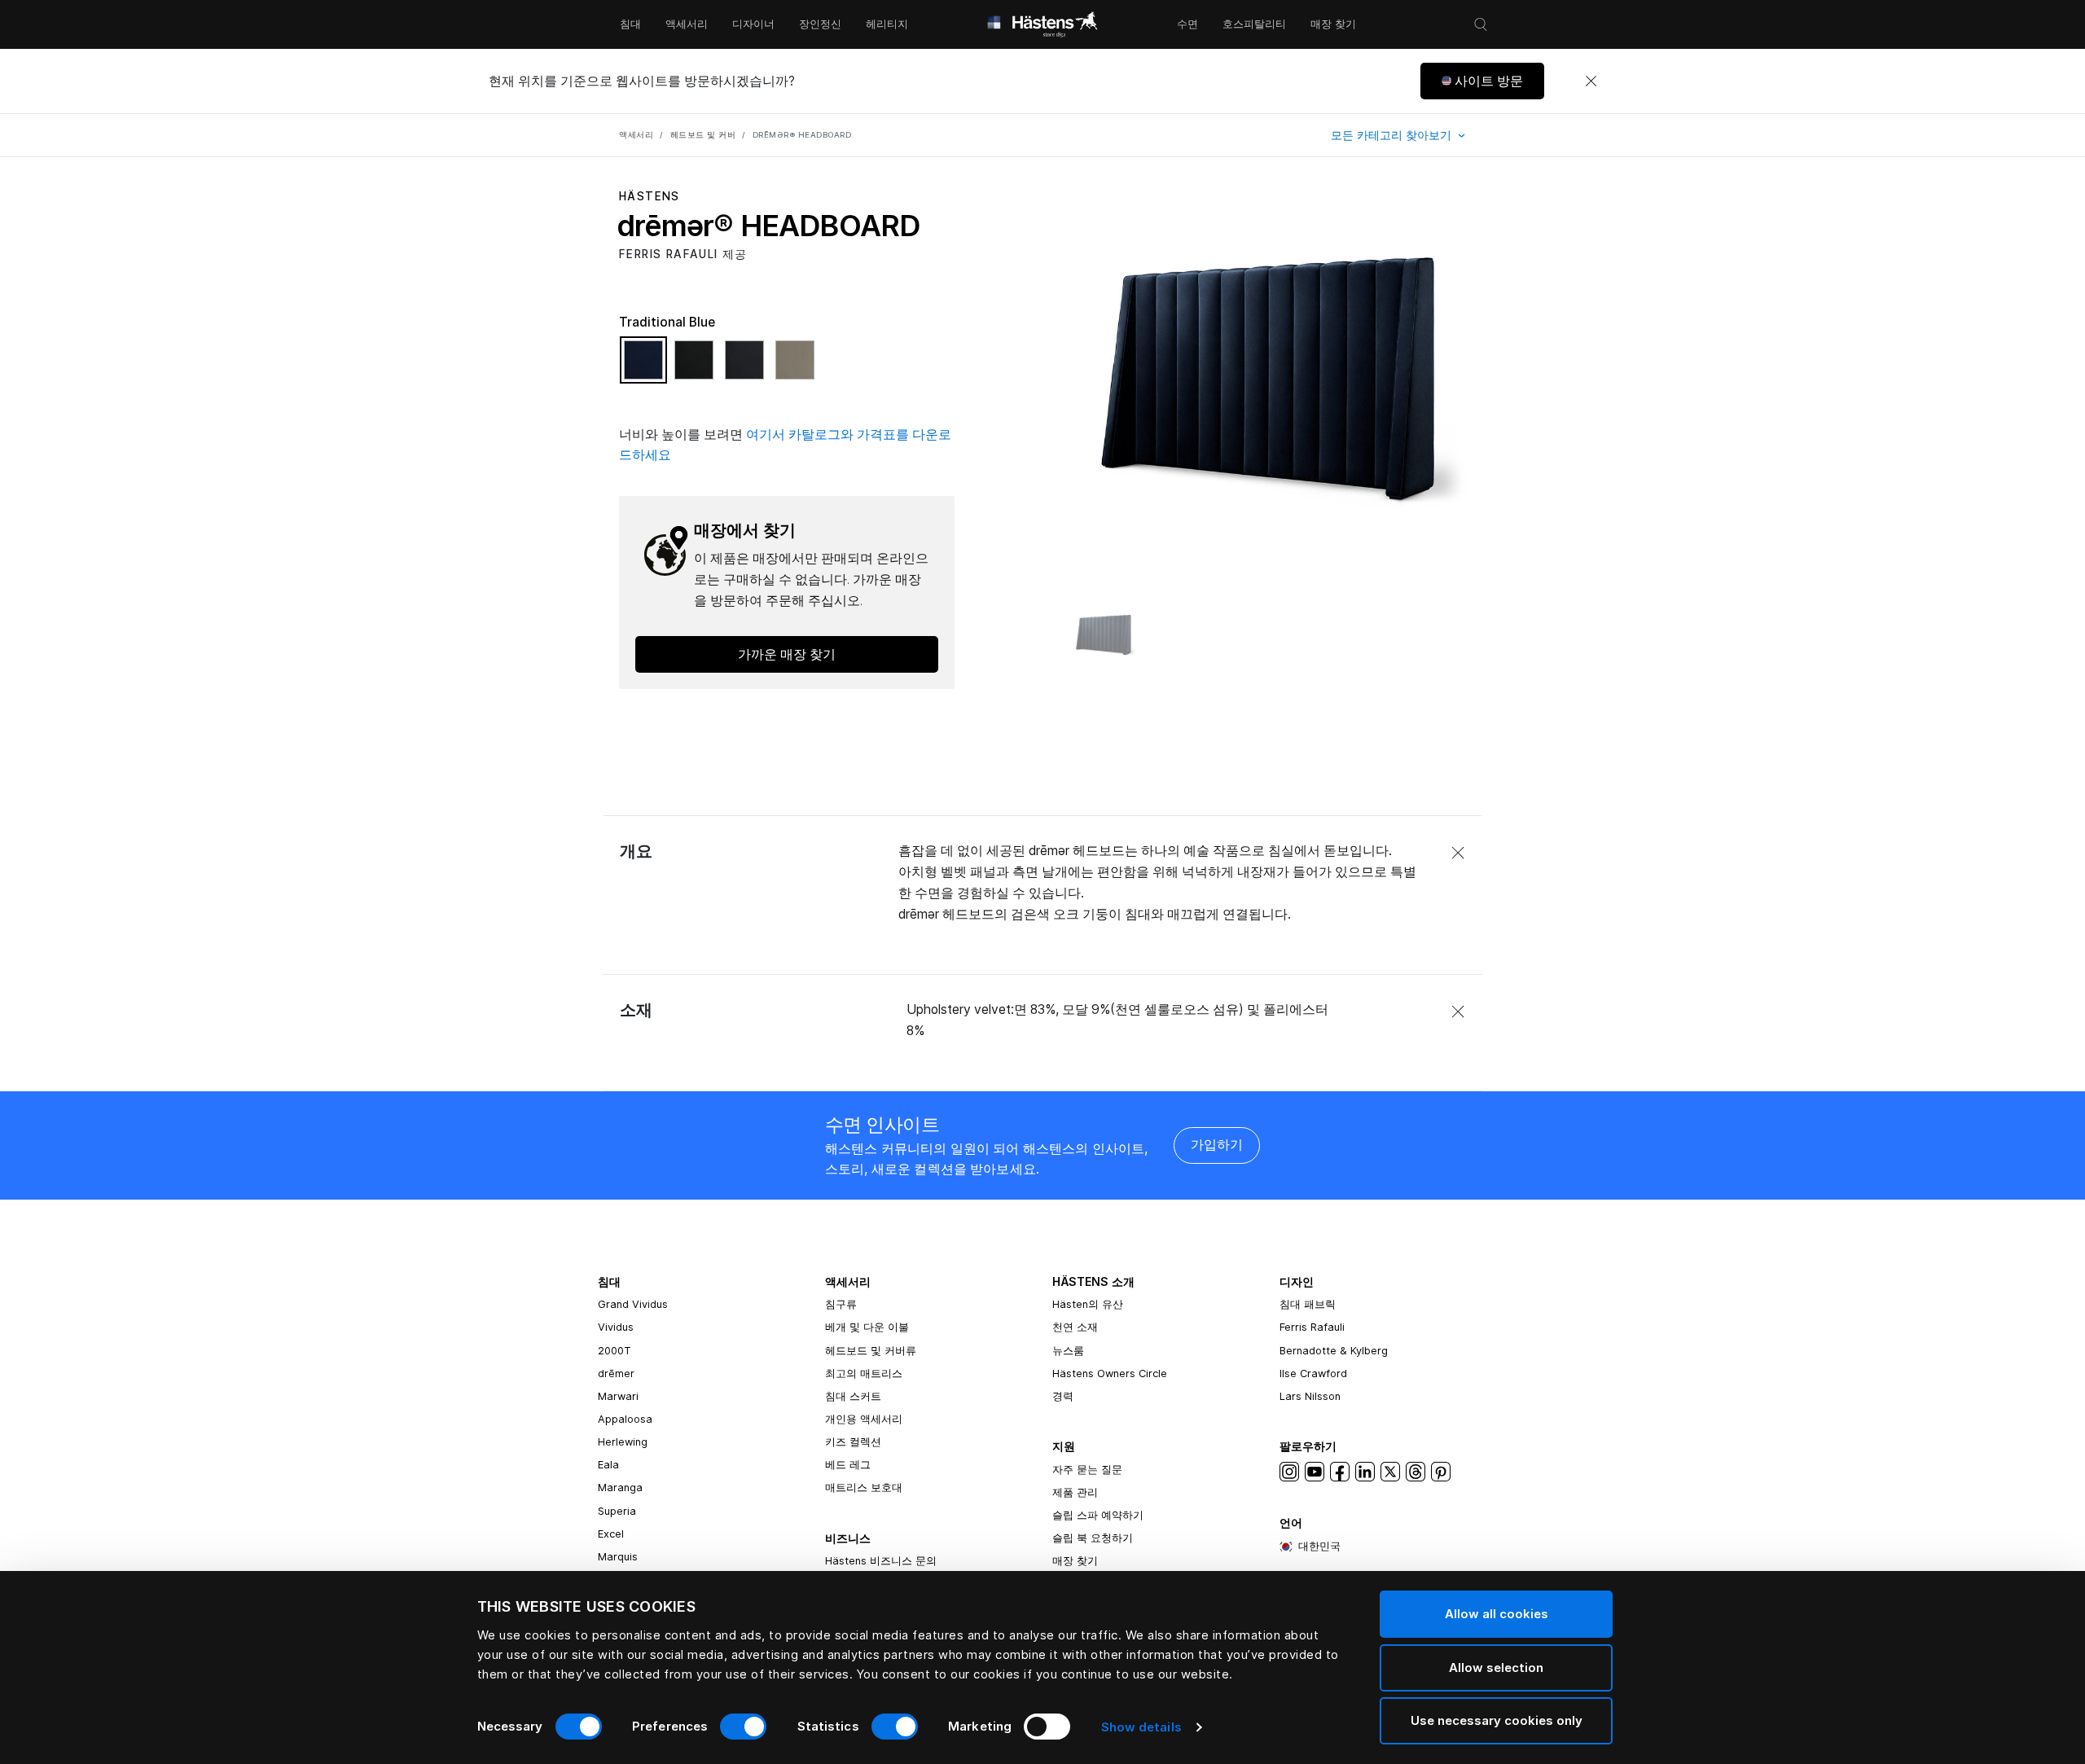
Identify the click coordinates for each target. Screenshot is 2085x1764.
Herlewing (623, 1442)
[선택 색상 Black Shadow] (698, 367)
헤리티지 (887, 24)
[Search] (1481, 24)
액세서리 (687, 24)
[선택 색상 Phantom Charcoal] (748, 367)
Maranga (620, 1488)
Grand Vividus (633, 1304)
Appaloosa (625, 1419)
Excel (611, 1534)
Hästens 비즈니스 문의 (881, 1561)
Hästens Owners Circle (1110, 1373)
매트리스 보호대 (864, 1488)
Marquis (618, 1557)
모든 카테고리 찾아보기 (1393, 135)
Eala (608, 1465)
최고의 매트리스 (864, 1373)
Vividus (616, 1327)
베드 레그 (848, 1465)
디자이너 (753, 24)
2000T (615, 1351)
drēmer (616, 1373)
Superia (617, 1511)
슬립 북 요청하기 (1093, 1538)
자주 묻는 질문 (1087, 1470)
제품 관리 (1075, 1492)
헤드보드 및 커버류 (871, 1351)
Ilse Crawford (1313, 1373)
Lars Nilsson (1310, 1396)
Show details (1141, 1727)
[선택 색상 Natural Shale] (795, 367)
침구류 (841, 1304)
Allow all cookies (1497, 1614)
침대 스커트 (853, 1396)
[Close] (1591, 81)
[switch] (743, 1727)
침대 (630, 24)
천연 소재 (1075, 1327)
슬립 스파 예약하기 (1098, 1515)
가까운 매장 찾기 (787, 654)
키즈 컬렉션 (853, 1442)
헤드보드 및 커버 (703, 135)
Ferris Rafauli (1312, 1327)
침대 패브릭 (1308, 1304)
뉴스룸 (1068, 1351)
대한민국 (1319, 1546)
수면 (1187, 24)
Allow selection (1496, 1667)
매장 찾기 (1333, 24)
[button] (1482, 81)
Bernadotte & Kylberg (1334, 1351)
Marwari (618, 1396)
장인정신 (820, 24)
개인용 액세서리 (864, 1419)
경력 (1063, 1396)
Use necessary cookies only (1497, 1720)
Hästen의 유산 (1088, 1304)
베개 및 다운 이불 (867, 1327)
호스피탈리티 (1254, 24)
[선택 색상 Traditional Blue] (647, 367)
